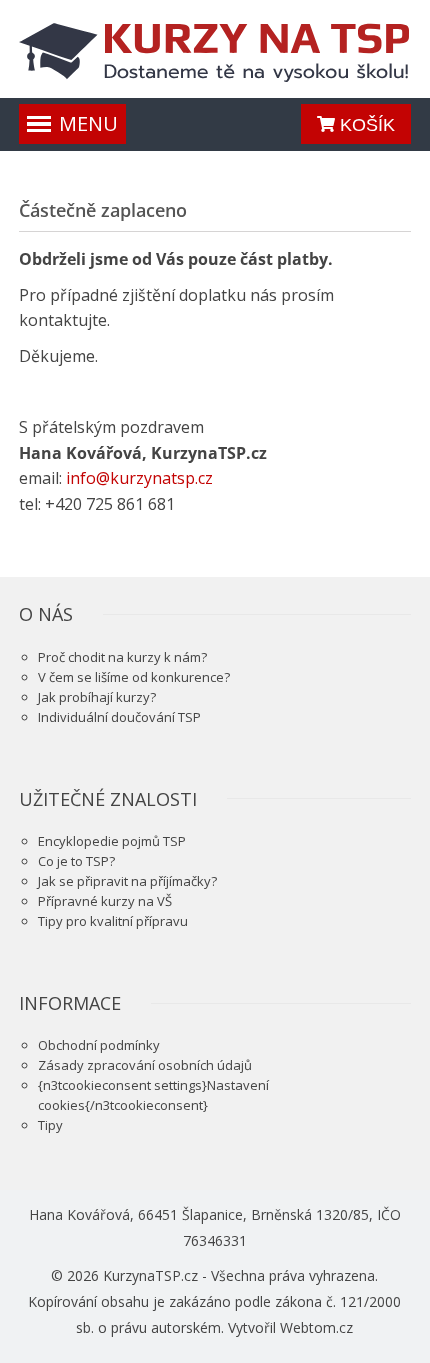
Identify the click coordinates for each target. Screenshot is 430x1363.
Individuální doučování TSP (119, 717)
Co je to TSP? (76, 861)
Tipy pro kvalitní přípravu (113, 921)
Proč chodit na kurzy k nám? (122, 657)
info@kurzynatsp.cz (139, 478)
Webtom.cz (316, 1327)
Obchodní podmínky (99, 1045)
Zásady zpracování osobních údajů (145, 1065)
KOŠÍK (365, 125)
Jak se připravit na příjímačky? (127, 881)
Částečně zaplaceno (103, 210)
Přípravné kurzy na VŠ (105, 901)
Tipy (50, 1125)
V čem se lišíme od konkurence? (134, 677)
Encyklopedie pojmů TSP (112, 841)
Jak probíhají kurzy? (97, 697)
